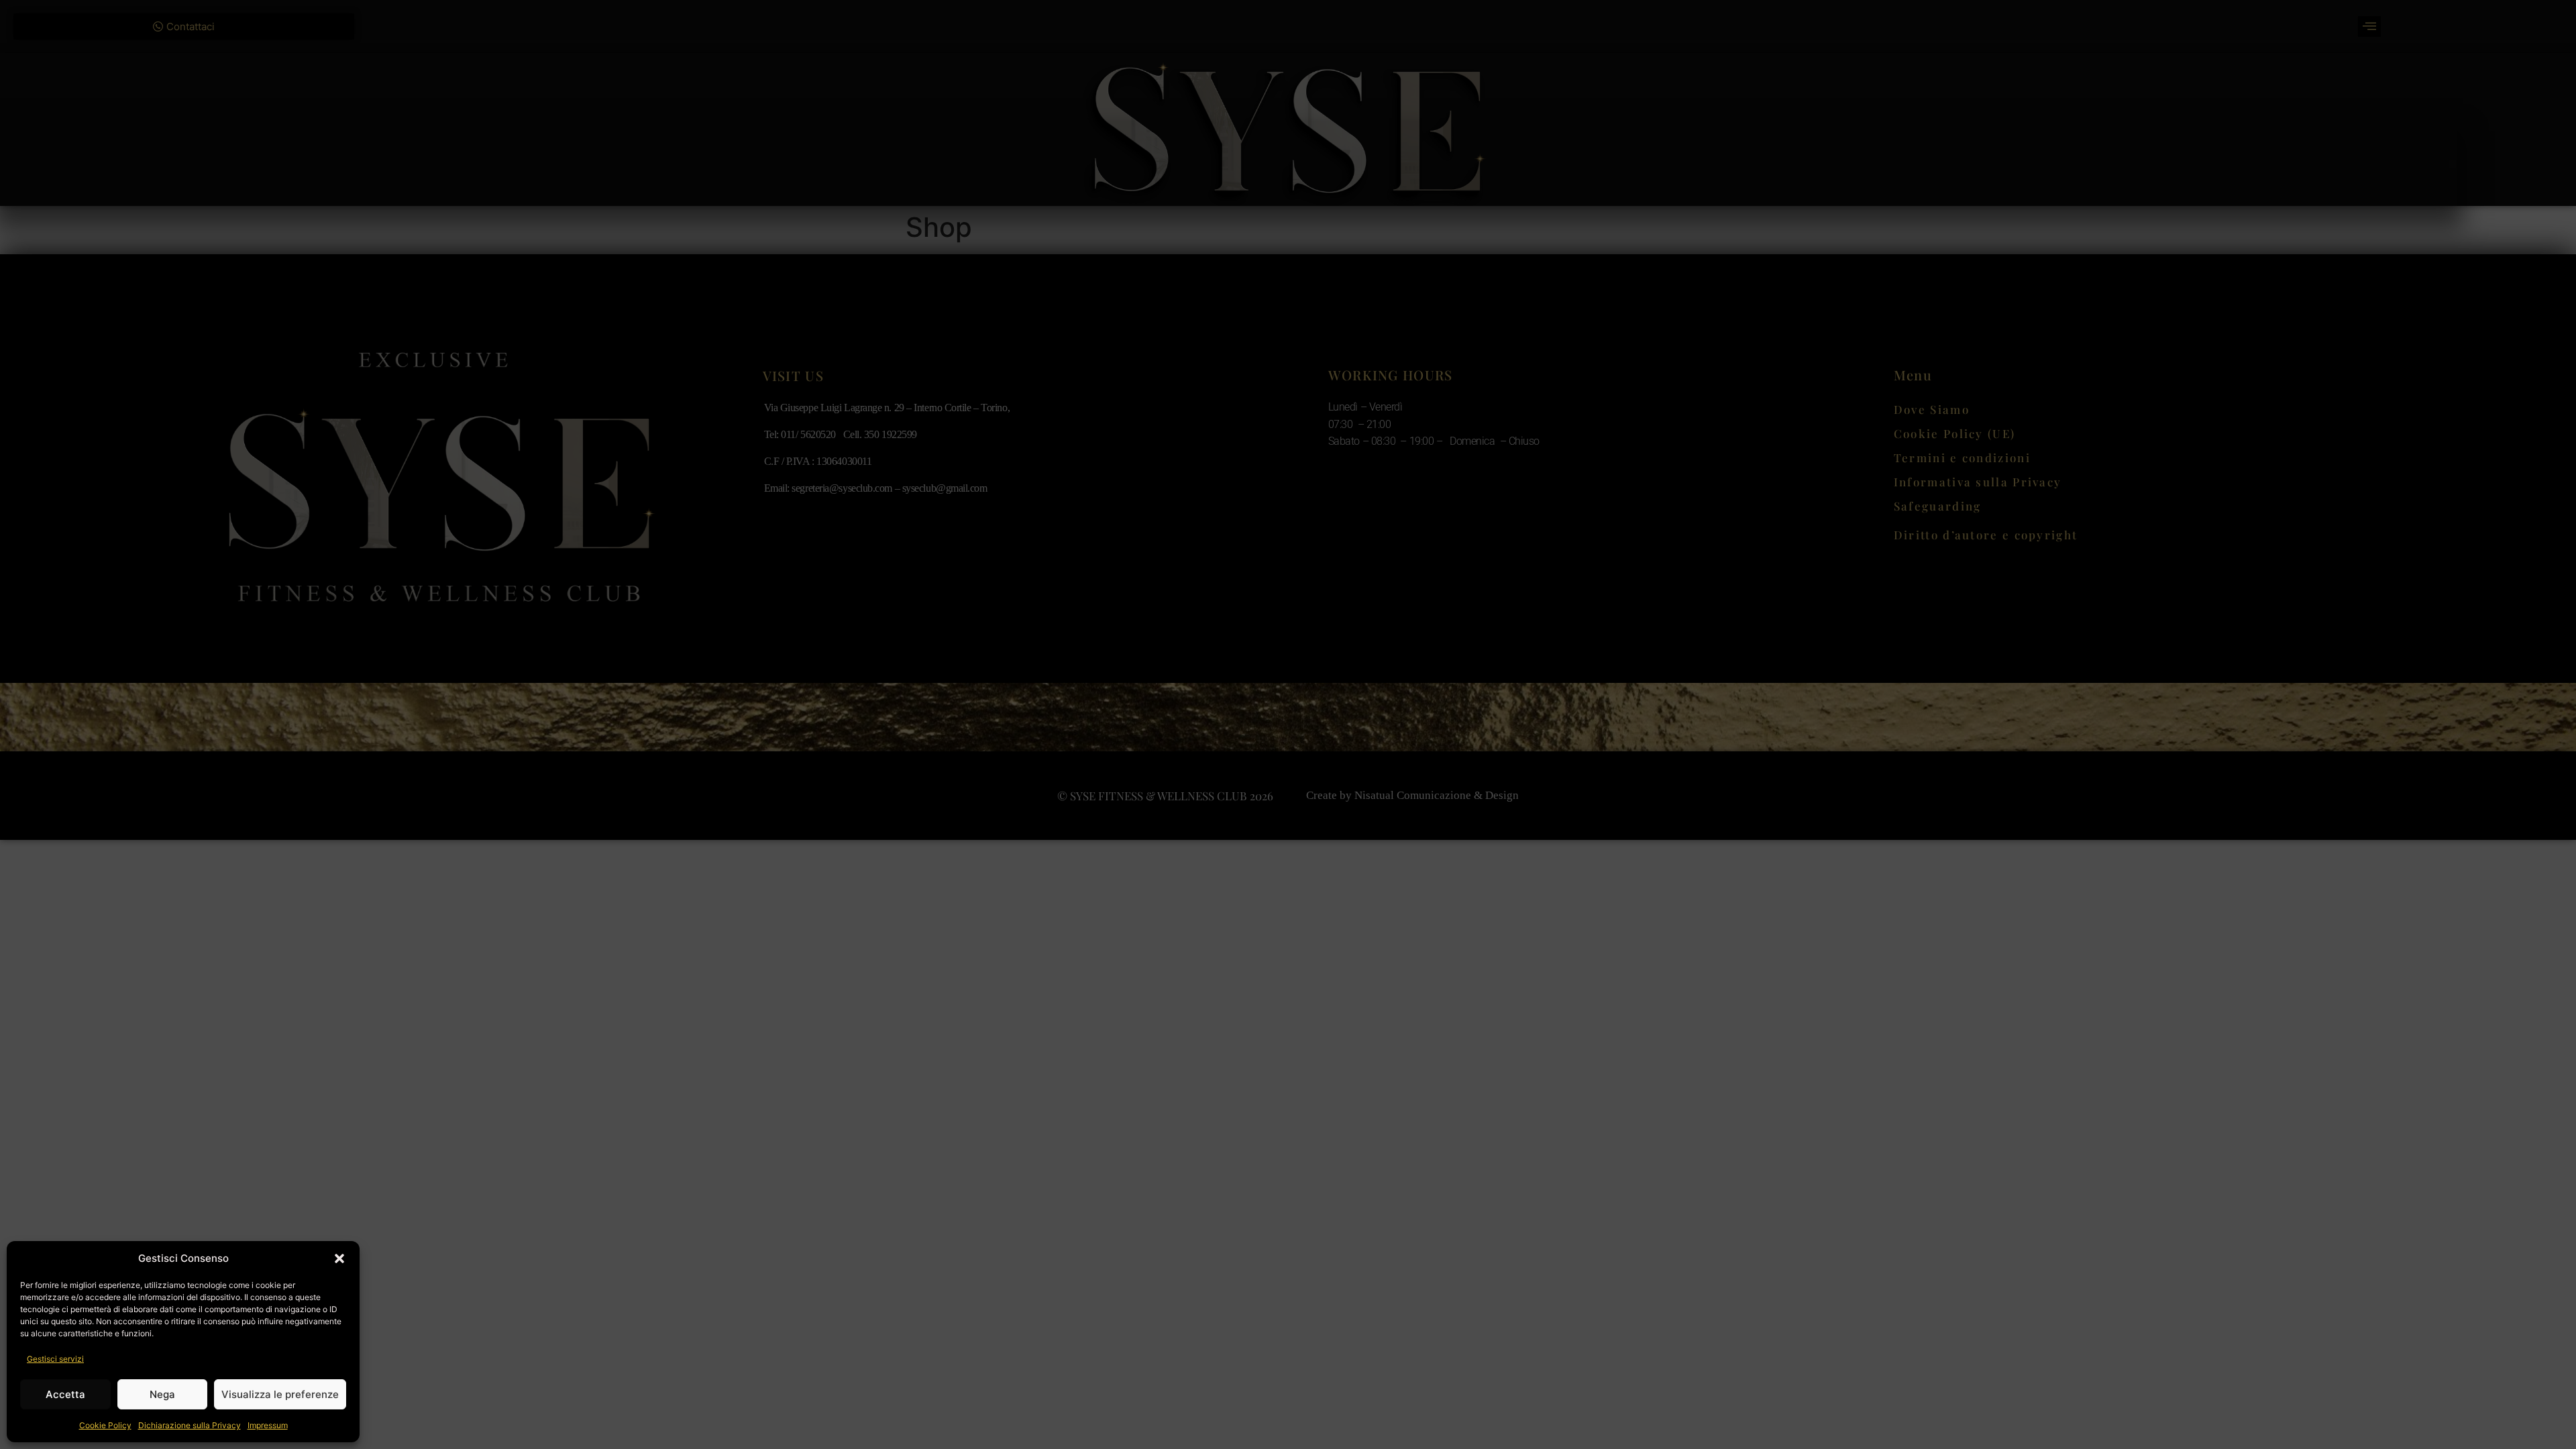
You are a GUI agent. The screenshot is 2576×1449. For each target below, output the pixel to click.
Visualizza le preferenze (280, 1394)
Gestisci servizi (55, 1359)
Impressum (268, 1425)
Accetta (65, 1394)
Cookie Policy (105, 1425)
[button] (339, 1258)
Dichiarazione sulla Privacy (190, 1425)
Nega (162, 1394)
